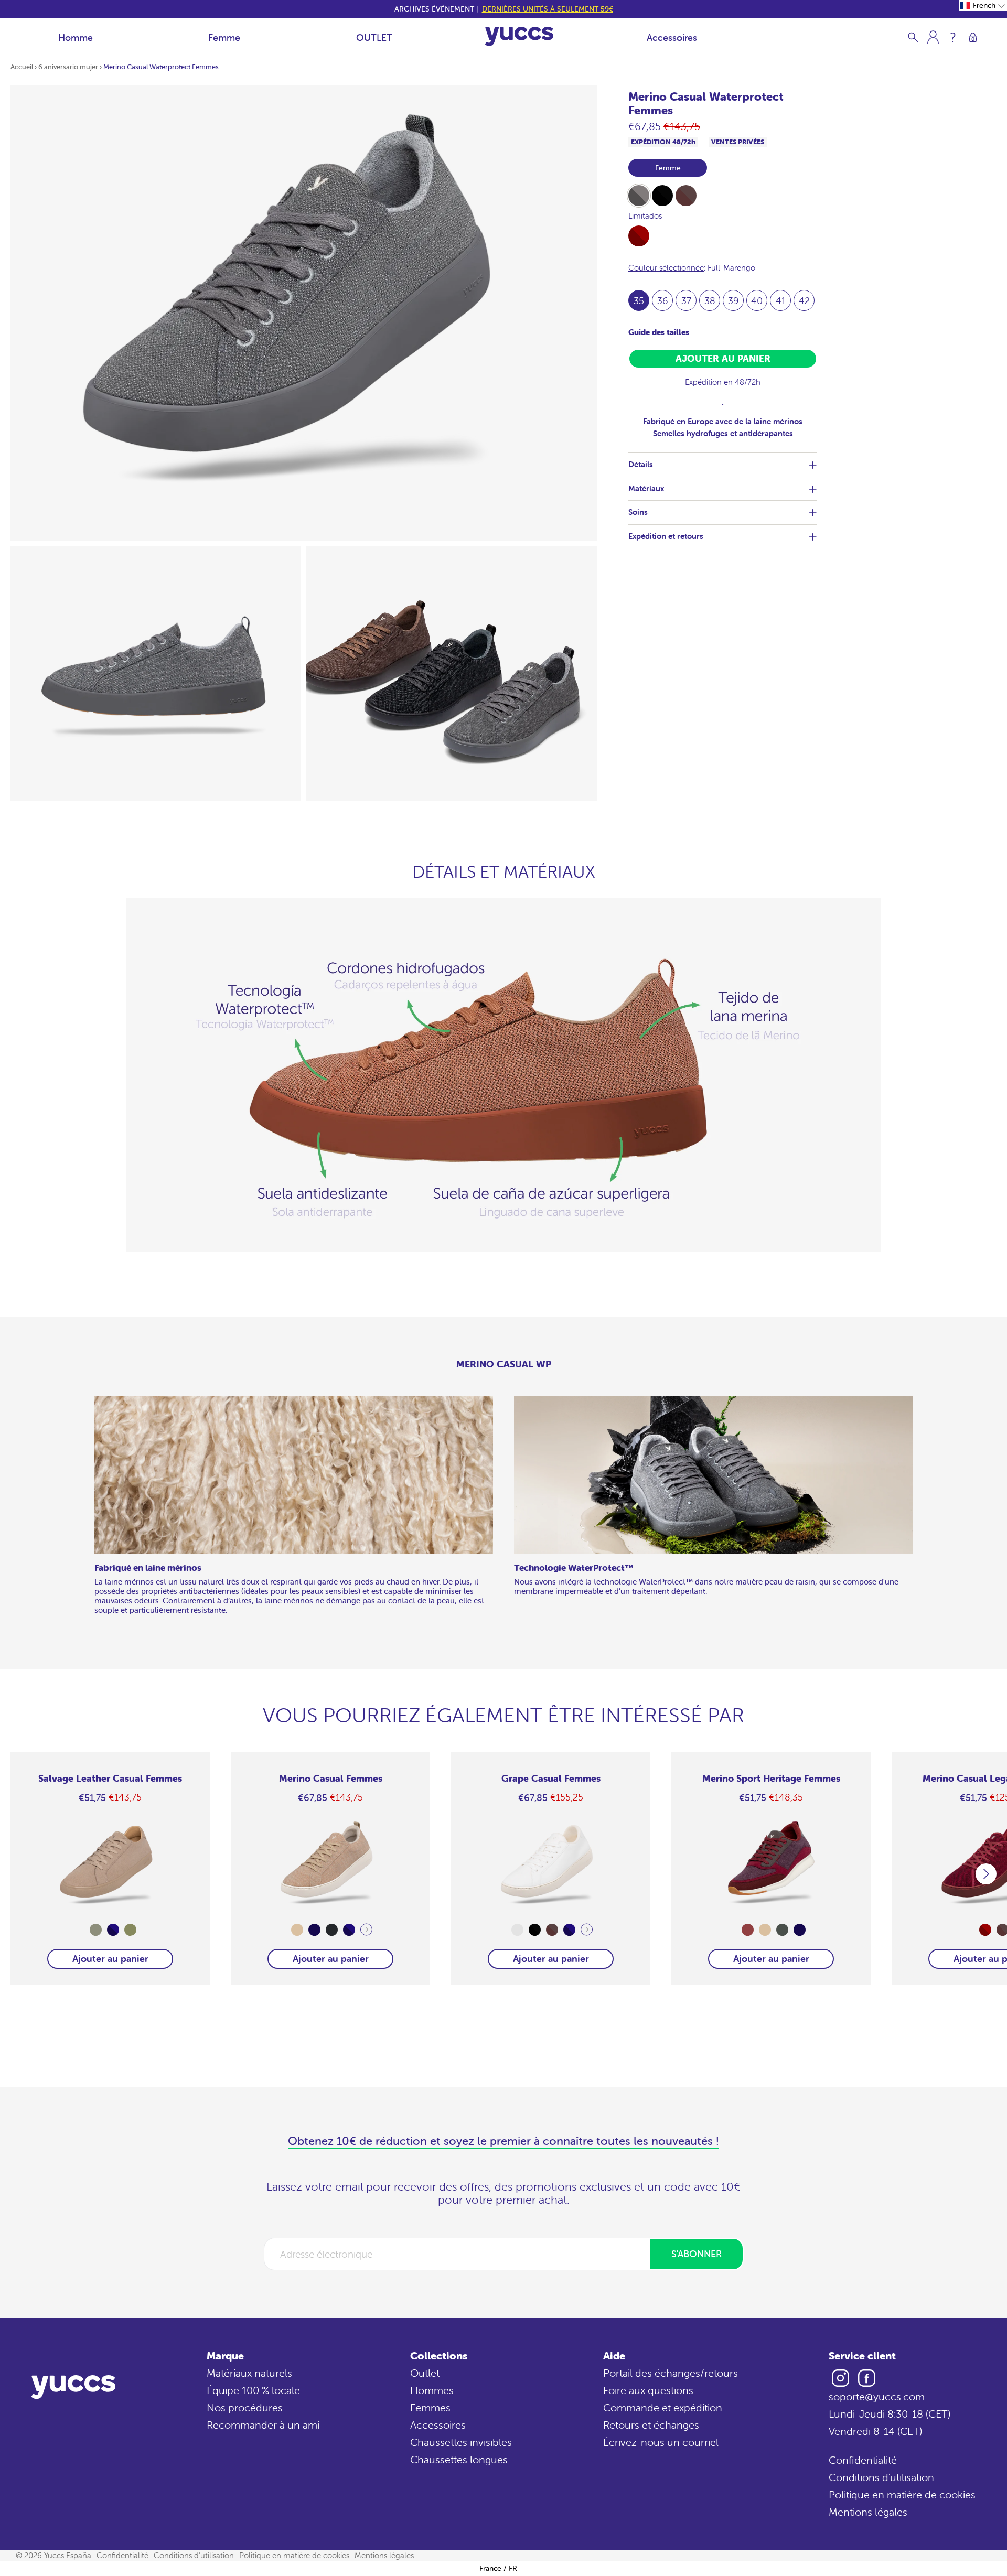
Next (366, 1930)
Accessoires (672, 37)
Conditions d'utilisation (881, 2477)
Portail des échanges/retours (671, 2373)
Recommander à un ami (263, 2425)
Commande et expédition (663, 2407)
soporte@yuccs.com (877, 2396)
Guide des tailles (659, 332)
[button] (983, 6)
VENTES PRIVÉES (738, 142)
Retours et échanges (651, 2425)
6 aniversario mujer (68, 67)
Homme (76, 37)
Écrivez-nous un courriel (661, 2442)
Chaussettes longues (459, 2459)
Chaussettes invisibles (461, 2442)
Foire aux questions (648, 2390)
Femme (224, 37)
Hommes (432, 2390)
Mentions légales (868, 2512)
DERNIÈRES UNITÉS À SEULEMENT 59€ (548, 9)
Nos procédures (245, 2407)
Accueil (22, 67)
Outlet (425, 2373)
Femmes (430, 2407)
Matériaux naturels (249, 2373)
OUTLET (374, 37)
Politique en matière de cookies (902, 2494)
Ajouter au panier (110, 1959)
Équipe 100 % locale (253, 2390)
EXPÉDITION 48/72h (663, 142)
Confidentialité (863, 2460)
